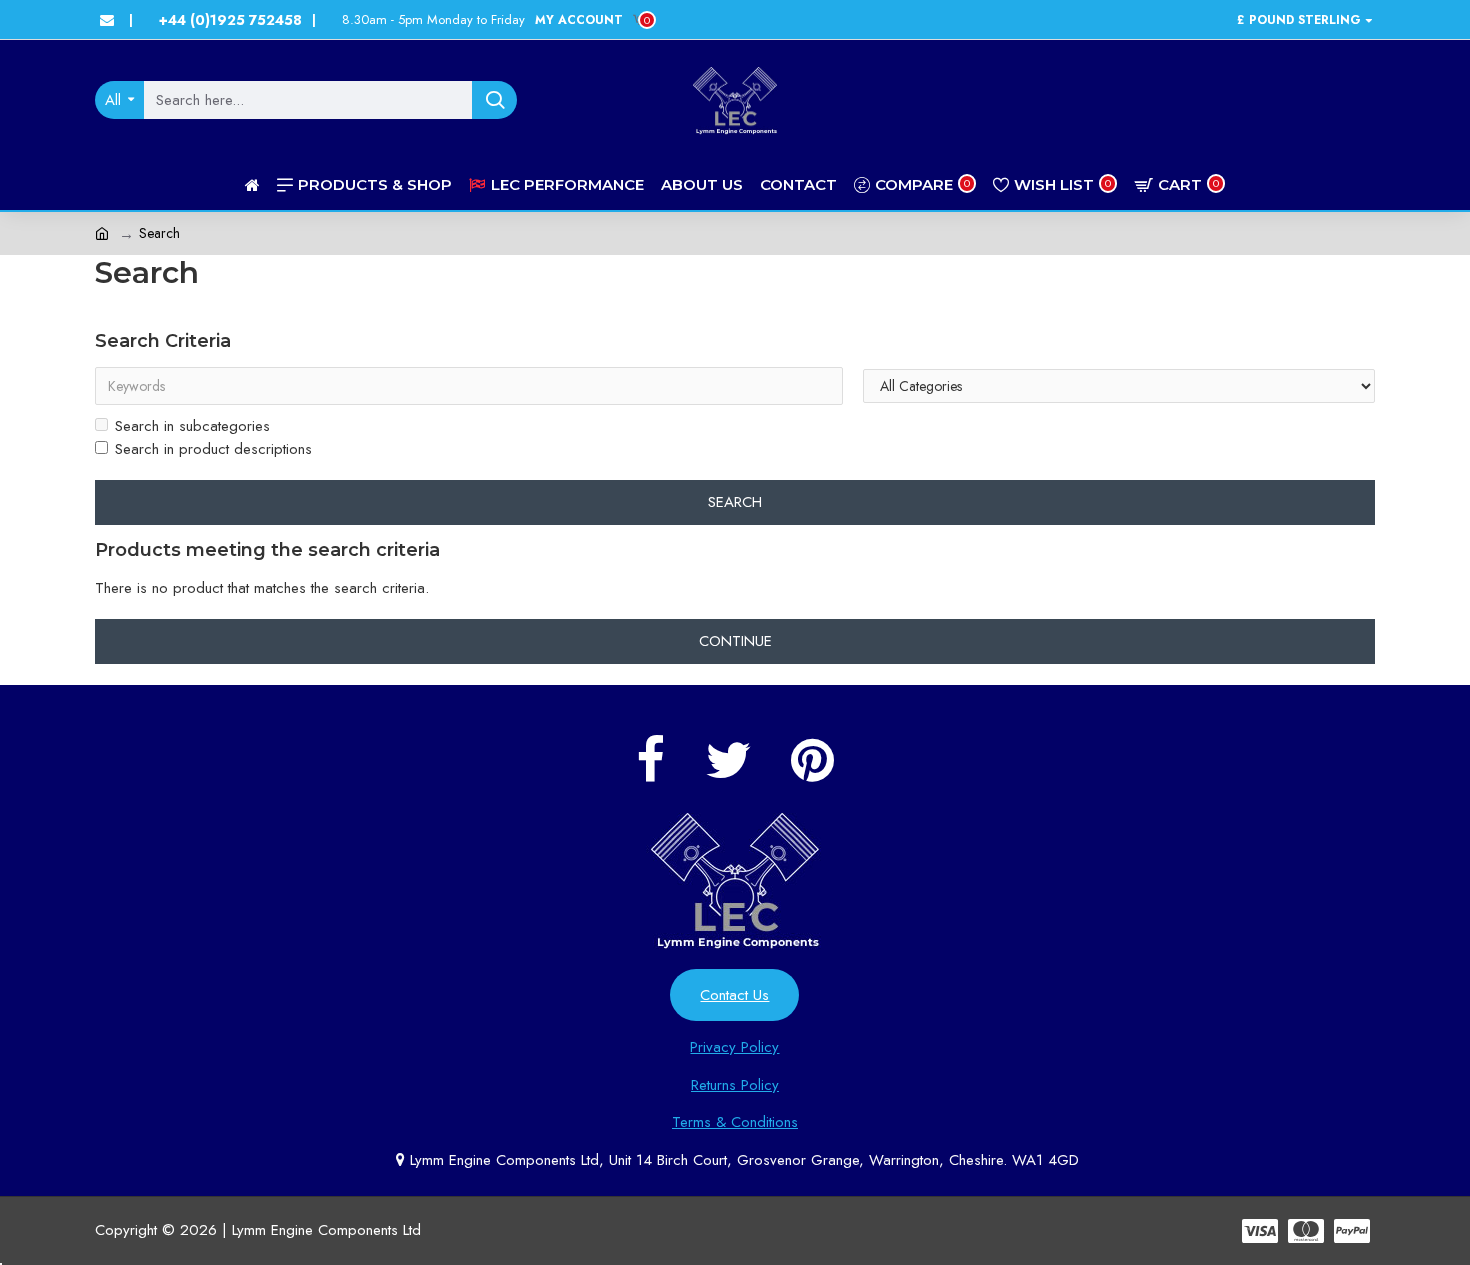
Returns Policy (735, 1085)
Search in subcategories (192, 426)
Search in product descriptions (213, 449)
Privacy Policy (734, 1047)
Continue (735, 641)
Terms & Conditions (735, 1122)
